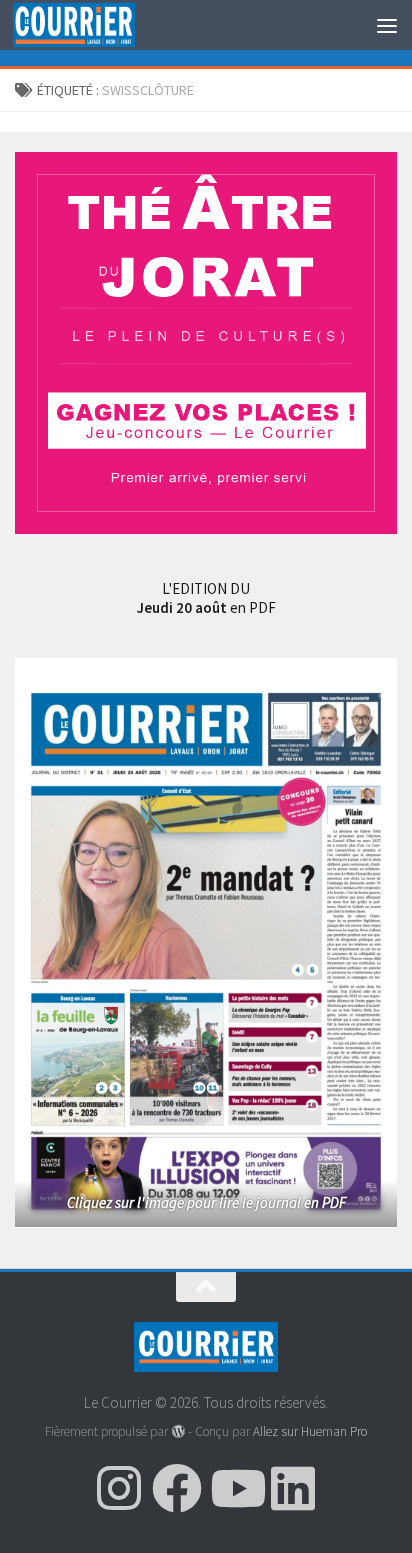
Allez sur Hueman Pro (310, 1431)
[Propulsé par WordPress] (177, 1431)
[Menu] (387, 25)
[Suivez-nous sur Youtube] (235, 1488)
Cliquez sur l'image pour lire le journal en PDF (206, 1202)
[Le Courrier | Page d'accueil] (94, 25)
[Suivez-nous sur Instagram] (119, 1488)
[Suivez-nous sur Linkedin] (293, 1488)
